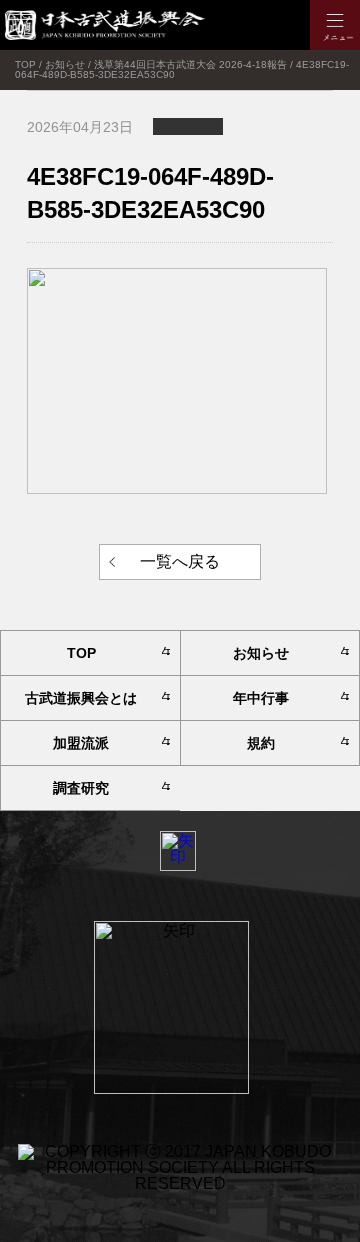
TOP (81, 653)
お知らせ (261, 653)
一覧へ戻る (180, 561)
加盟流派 (81, 743)
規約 (261, 743)
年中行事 (261, 698)
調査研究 (81, 788)
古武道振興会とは (81, 698)
